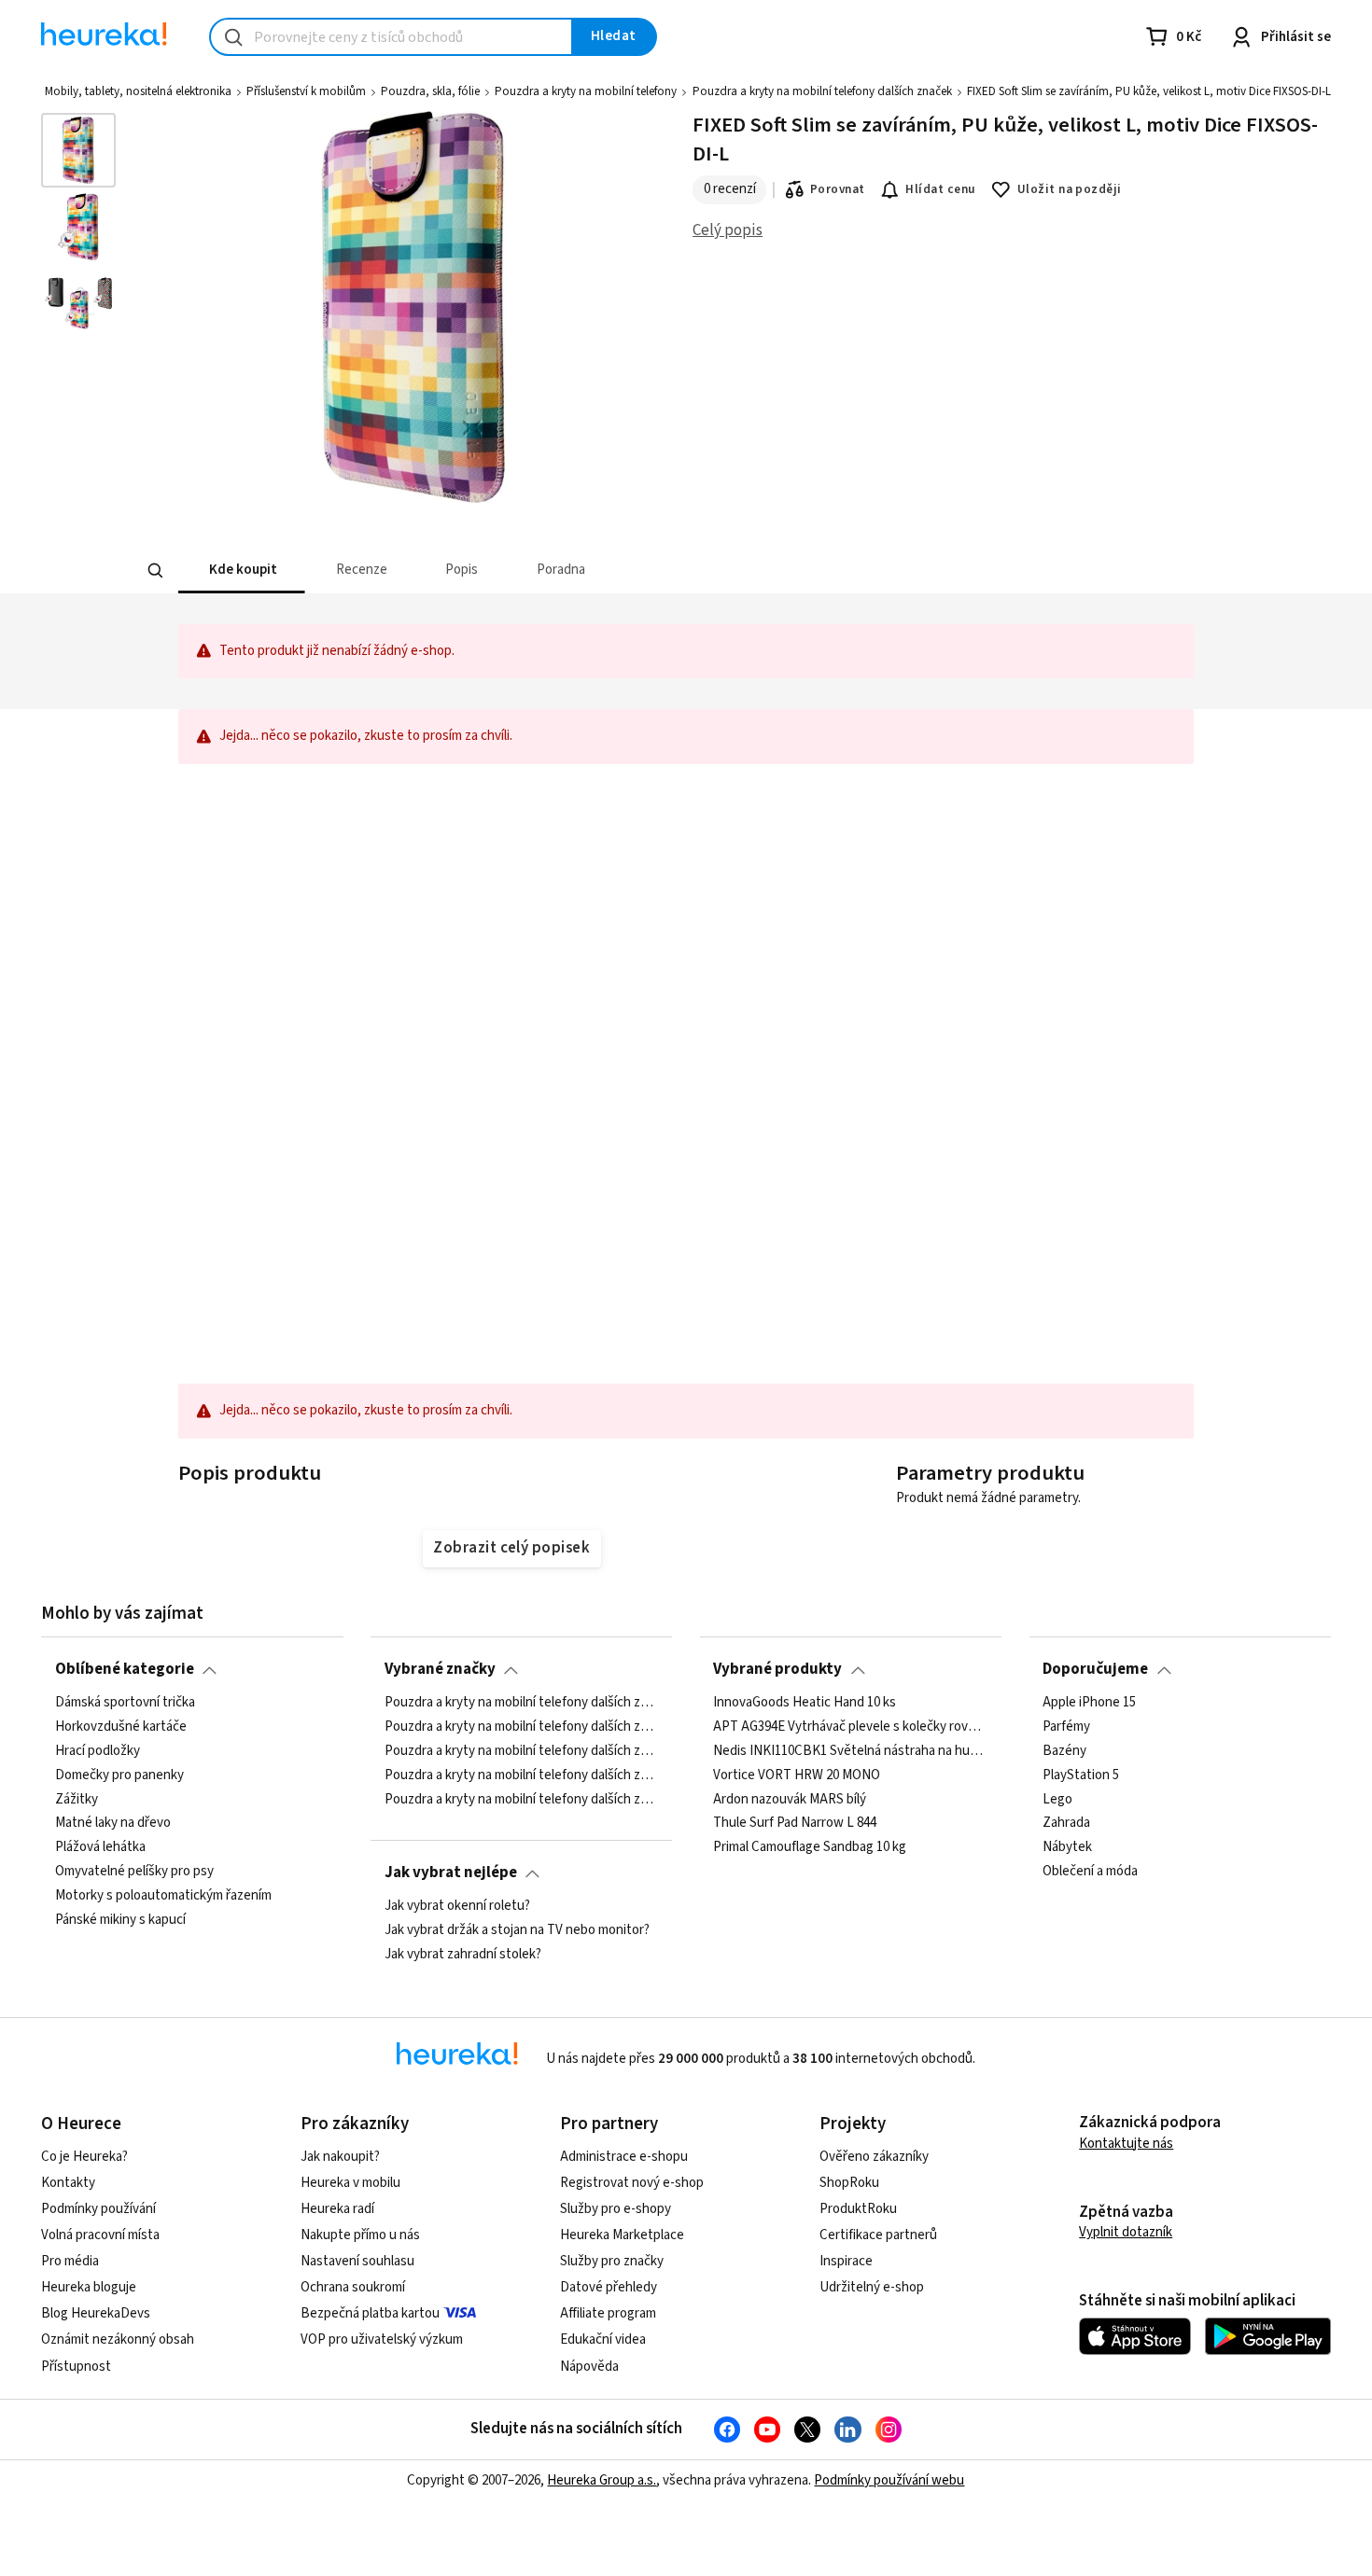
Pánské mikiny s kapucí (120, 1920)
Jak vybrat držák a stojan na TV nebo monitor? (517, 1930)
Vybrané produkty (777, 1669)
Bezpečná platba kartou (370, 2313)
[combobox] (391, 37)
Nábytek (1067, 1847)
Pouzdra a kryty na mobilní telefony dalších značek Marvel (522, 1703)
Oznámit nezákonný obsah (118, 2339)
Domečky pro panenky (119, 1775)
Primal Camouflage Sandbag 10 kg (810, 1847)
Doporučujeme (1095, 1669)
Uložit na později (1070, 189)
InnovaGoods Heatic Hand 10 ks (805, 1703)
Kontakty (68, 2183)
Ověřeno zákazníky (874, 2157)
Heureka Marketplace (622, 2235)
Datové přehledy (609, 2287)
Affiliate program (608, 2313)
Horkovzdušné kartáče (121, 1727)
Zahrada (1066, 1823)
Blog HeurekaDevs (96, 2313)
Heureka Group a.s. (602, 2480)
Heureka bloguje (89, 2287)
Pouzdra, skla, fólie (430, 91)
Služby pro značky (612, 2261)
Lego (1057, 1799)
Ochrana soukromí (353, 2287)
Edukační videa (603, 2339)
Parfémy (1066, 1727)
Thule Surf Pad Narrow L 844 (795, 1823)
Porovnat (838, 189)
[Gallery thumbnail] (78, 150)
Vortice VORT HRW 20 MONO (797, 1775)
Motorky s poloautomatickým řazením (163, 1896)
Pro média (70, 2261)
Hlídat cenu (940, 189)
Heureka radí (337, 2209)
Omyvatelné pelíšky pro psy (134, 1872)
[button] (242, 571)
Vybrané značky (440, 1669)
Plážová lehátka (100, 1847)
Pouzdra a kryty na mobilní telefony (586, 91)
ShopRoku (849, 2183)
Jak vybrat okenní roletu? (457, 1906)
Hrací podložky (98, 1750)
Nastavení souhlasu (357, 2261)
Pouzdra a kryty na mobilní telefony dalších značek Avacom (522, 1799)
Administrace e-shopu (624, 2157)
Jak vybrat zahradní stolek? (463, 1954)
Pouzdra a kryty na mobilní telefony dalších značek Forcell (522, 1750)
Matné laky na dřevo (113, 1823)
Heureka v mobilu (350, 2183)
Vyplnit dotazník (1126, 2232)
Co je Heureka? (84, 2157)
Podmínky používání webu (889, 2480)
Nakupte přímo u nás (360, 2235)
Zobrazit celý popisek (511, 1548)
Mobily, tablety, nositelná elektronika (138, 91)
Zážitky (77, 1799)
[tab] (242, 571)
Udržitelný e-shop (872, 2287)
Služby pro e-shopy (616, 2209)
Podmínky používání (98, 2209)
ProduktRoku (858, 2209)
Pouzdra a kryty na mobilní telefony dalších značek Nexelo (522, 1775)
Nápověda (589, 2367)
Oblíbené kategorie (125, 1669)
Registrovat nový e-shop (632, 2183)
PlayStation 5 (1081, 1775)
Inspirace (846, 2261)
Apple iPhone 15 (1089, 1703)
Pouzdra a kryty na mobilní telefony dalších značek (822, 91)
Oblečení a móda (1090, 1872)
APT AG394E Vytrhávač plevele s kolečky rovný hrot (850, 1727)
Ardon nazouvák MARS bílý (790, 1799)
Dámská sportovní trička (125, 1703)
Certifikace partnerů (878, 2235)
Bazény (1064, 1750)
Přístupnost (76, 2367)
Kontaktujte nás (1126, 2144)
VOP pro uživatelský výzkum (382, 2339)
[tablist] (548, 571)
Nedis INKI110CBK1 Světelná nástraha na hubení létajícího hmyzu (850, 1750)
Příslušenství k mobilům (306, 91)
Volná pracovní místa (100, 2235)
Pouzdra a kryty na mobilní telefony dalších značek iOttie (522, 1727)
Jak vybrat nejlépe (451, 1873)
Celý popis (728, 230)
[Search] (156, 571)
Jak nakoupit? (340, 2157)
